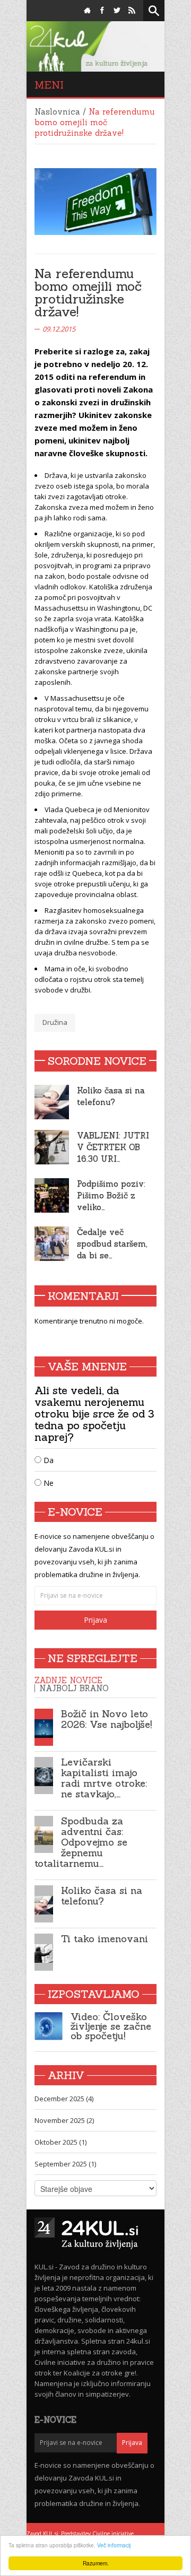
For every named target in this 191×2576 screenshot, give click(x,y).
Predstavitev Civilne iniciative (97, 2534)
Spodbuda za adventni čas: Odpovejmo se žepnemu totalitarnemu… (81, 1842)
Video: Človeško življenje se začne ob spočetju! (111, 2026)
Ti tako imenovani (105, 1939)
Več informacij (114, 2545)
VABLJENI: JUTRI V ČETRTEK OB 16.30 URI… (113, 1147)
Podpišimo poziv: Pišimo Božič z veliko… (111, 1195)
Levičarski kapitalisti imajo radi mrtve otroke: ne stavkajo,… (104, 1778)
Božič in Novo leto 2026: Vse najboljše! (106, 1719)
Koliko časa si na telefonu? (102, 1896)
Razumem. (96, 2563)
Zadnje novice (68, 1680)
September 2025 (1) (65, 2164)
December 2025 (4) (64, 2099)
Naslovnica (57, 112)
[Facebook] (102, 11)
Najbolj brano (74, 1688)
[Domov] (87, 11)
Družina (55, 1022)
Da (47, 1460)
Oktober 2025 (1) (60, 2142)
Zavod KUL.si (42, 2534)
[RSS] (132, 11)
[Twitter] (117, 11)
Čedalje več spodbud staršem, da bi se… (112, 1244)
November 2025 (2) (64, 2120)
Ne (47, 1483)
